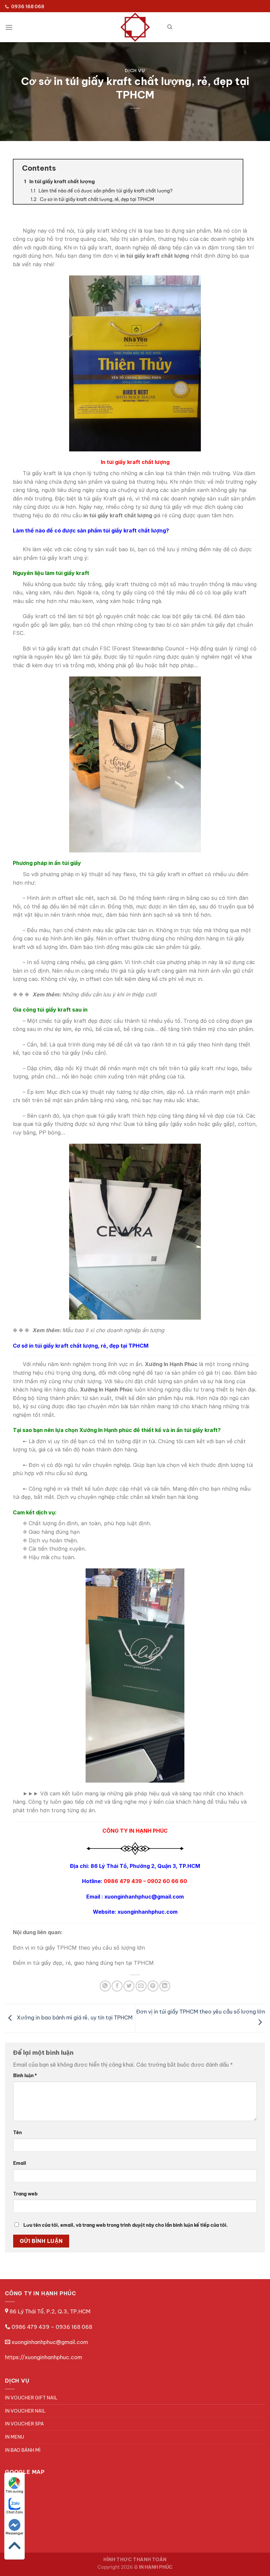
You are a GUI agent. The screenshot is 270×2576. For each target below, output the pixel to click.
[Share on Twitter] (129, 1986)
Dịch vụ (135, 71)
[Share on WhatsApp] (105, 1986)
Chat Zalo (15, 2512)
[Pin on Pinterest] (153, 1986)
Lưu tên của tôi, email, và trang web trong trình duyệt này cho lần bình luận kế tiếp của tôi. (126, 2225)
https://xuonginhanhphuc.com (43, 2357)
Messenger (14, 2533)
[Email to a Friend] (141, 1986)
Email (20, 2163)
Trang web (25, 2194)
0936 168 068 (74, 2327)
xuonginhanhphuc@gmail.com (50, 2342)
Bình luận (25, 2075)
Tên (17, 2132)
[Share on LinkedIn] (165, 1986)
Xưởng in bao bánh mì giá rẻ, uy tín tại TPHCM (74, 2018)
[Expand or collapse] (235, 168)
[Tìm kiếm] (170, 27)
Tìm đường (14, 2491)
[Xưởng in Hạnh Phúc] (135, 27)
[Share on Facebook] (117, 1986)
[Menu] (9, 27)
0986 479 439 (30, 2327)
